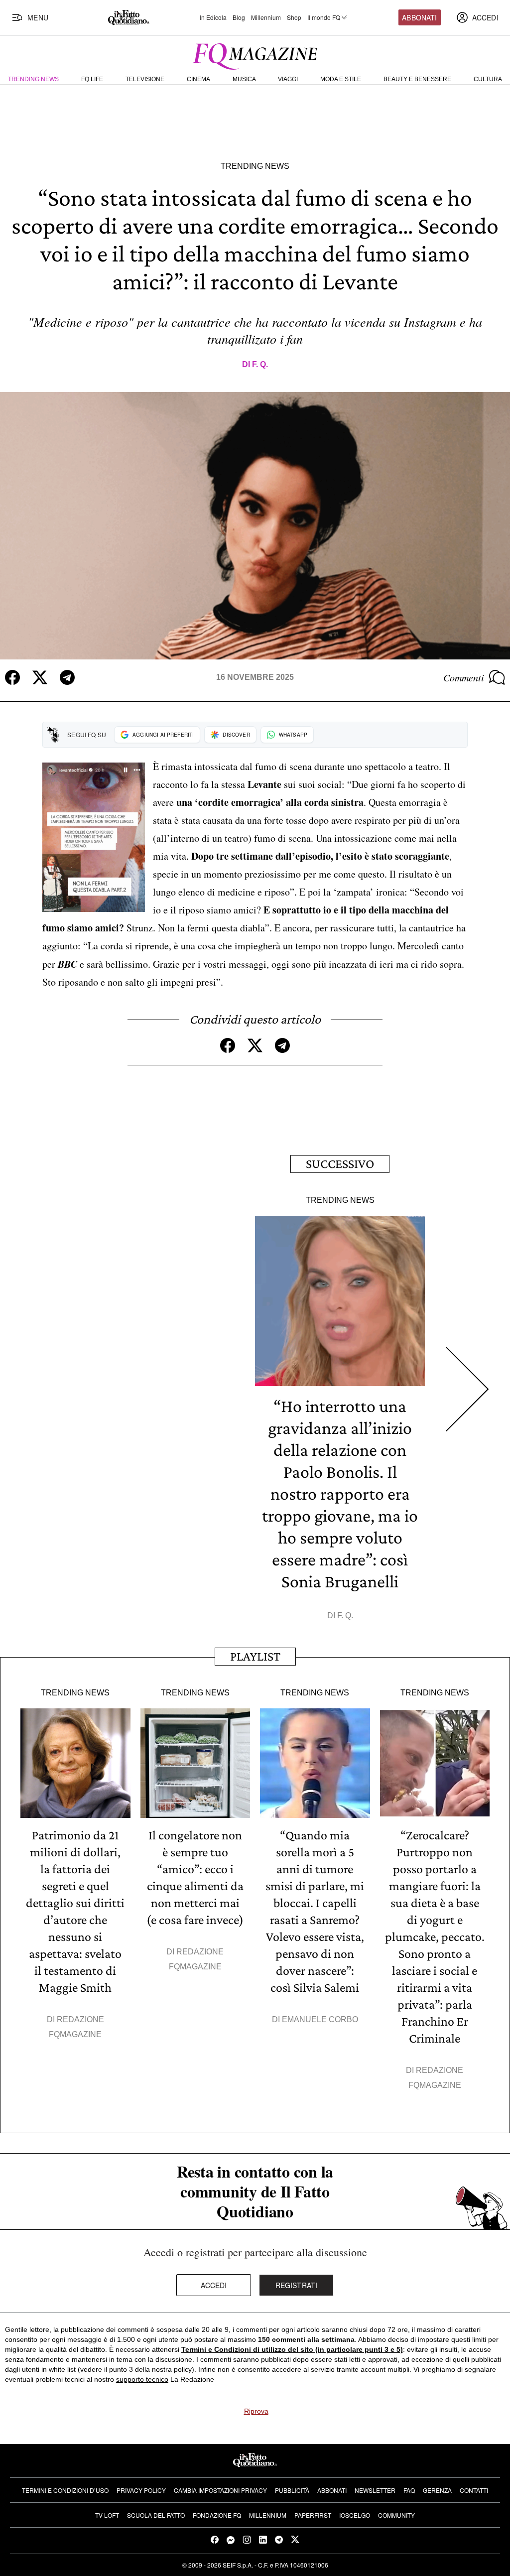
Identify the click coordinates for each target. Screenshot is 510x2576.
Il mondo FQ (324, 17)
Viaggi (288, 79)
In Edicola (213, 17)
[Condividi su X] (40, 677)
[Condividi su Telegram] (67, 677)
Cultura (488, 79)
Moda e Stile (341, 79)
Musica (244, 79)
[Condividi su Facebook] (12, 677)
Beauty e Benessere (417, 79)
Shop (294, 17)
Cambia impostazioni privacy (220, 2490)
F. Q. (260, 364)
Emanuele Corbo (320, 2019)
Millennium (266, 17)
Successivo (340, 1164)
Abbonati (419, 17)
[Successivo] (467, 1389)
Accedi (214, 2285)
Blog (239, 17)
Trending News (33, 79)
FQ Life (92, 79)
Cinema (198, 79)
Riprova (256, 2411)
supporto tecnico (142, 2379)
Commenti (464, 677)
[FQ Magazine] (255, 54)
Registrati (297, 2285)
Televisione (145, 79)
